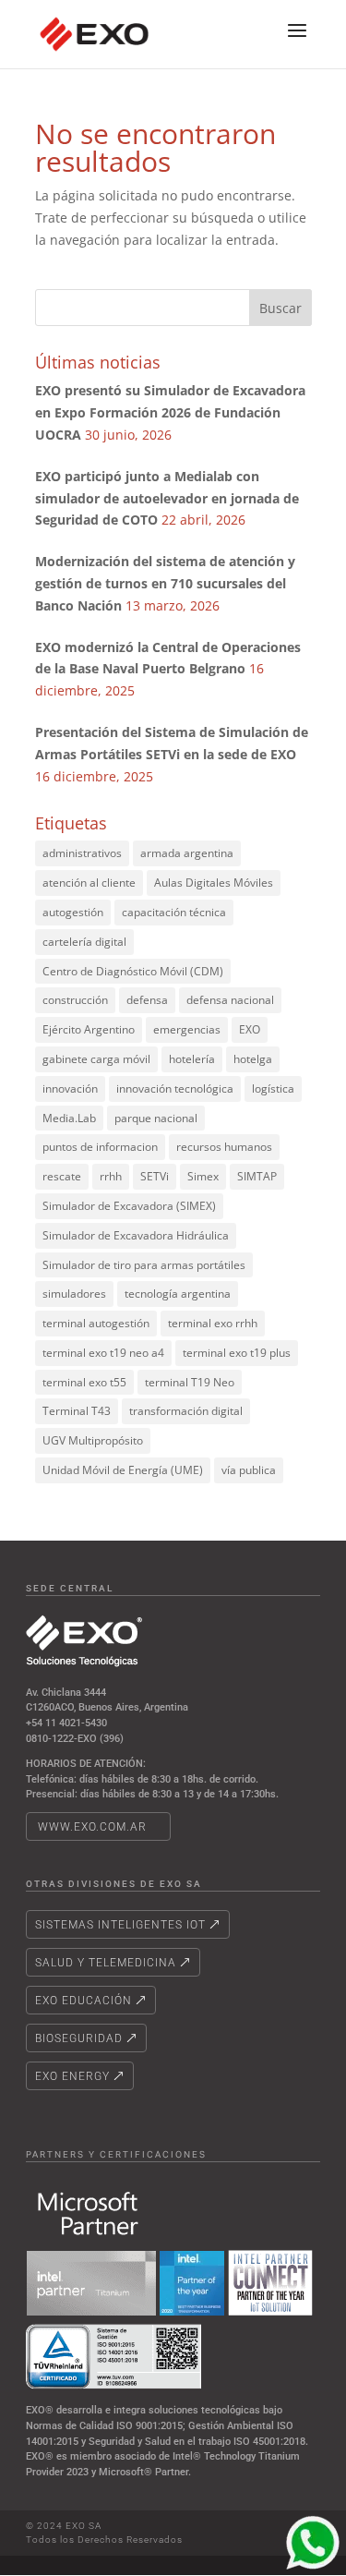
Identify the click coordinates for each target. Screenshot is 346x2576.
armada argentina (187, 853)
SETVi (155, 1176)
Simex (203, 1176)
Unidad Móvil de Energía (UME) (123, 1470)
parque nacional (156, 1118)
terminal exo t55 (84, 1382)
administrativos (82, 853)
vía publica (249, 1470)
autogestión (73, 912)
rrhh (111, 1176)
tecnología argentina (178, 1294)
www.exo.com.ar (92, 1827)
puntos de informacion (100, 1147)
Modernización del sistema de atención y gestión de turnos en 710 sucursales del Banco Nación (165, 583)
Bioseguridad (79, 2038)
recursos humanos (224, 1147)
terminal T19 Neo (190, 1382)
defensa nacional (230, 1000)
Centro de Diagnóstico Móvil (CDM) (133, 971)
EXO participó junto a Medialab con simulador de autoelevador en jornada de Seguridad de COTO (167, 498)
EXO (250, 1029)
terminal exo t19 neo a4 (103, 1353)
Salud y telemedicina (106, 1963)
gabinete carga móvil (96, 1059)
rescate (62, 1176)
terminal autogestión (96, 1323)
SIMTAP (257, 1176)
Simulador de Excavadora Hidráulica (136, 1235)
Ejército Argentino (89, 1029)
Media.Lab (69, 1118)
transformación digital (186, 1411)
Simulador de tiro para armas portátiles (144, 1265)
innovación (70, 1088)
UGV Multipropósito (93, 1440)
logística (273, 1088)
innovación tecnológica (175, 1088)
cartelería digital (84, 942)
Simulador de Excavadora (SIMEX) (129, 1206)
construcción (75, 1000)
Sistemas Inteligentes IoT (120, 1925)
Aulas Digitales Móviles (214, 883)
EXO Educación (84, 2001)
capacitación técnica (174, 912)
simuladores (74, 1294)
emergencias (187, 1029)
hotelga (253, 1059)
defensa (147, 1000)
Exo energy (72, 2076)
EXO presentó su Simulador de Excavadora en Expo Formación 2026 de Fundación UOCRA (170, 412)
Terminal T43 (77, 1411)
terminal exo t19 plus (237, 1353)
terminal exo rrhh (213, 1323)
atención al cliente (89, 883)
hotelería (192, 1059)
